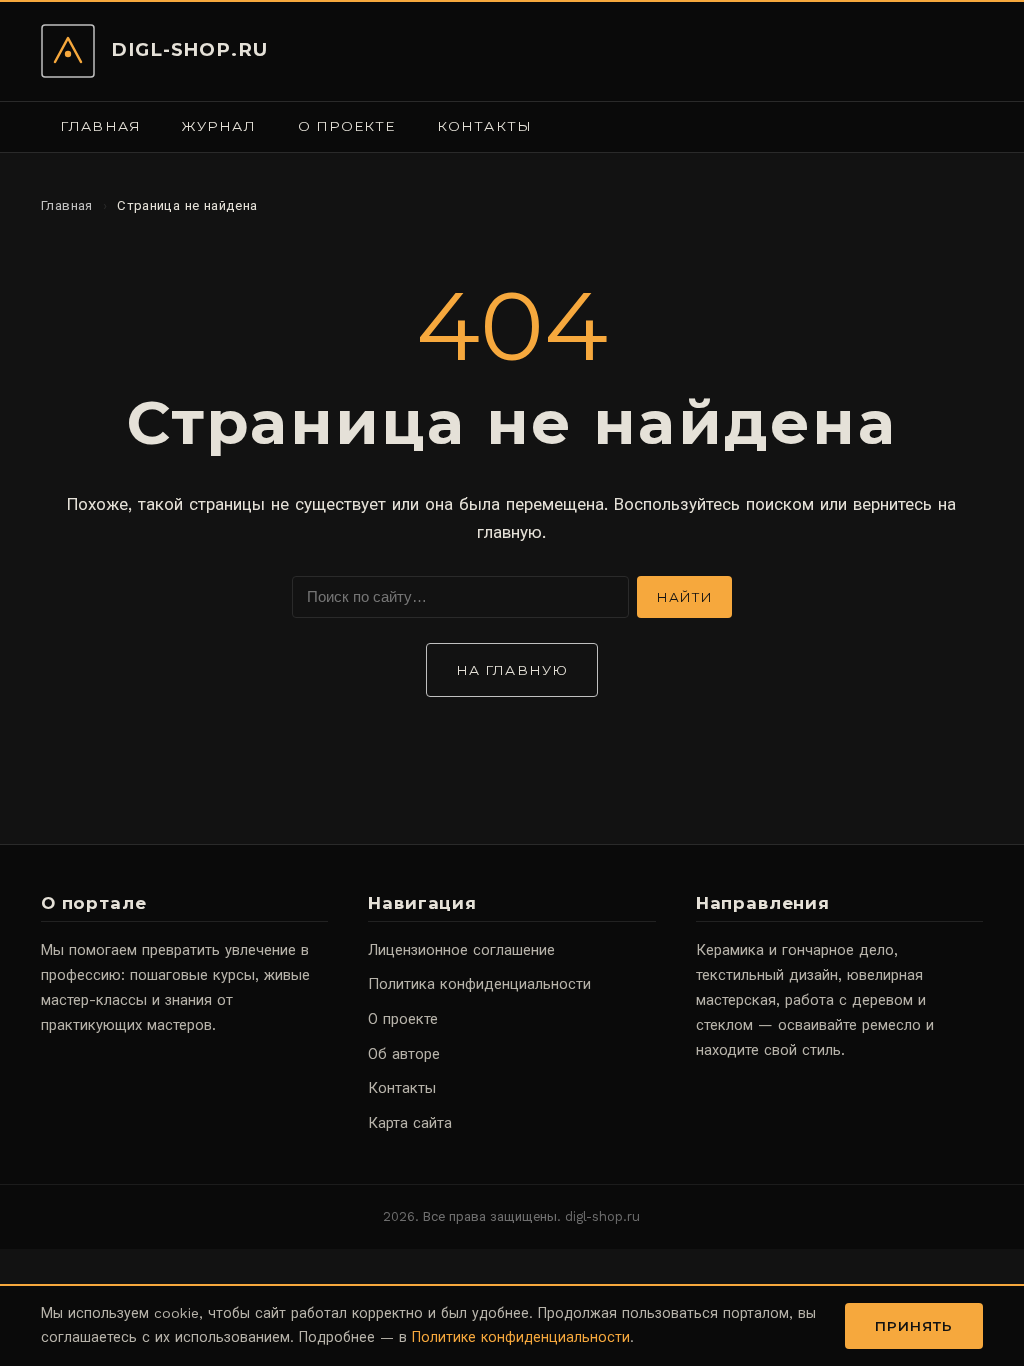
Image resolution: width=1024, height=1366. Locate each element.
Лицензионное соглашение (461, 950)
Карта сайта (410, 1123)
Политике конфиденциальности (521, 1337)
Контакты (484, 126)
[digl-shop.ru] (68, 51)
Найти (684, 597)
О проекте (347, 126)
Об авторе (404, 1054)
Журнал (219, 126)
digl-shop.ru (189, 49)
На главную (512, 670)
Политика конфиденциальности (479, 984)
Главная (100, 126)
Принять (914, 1326)
